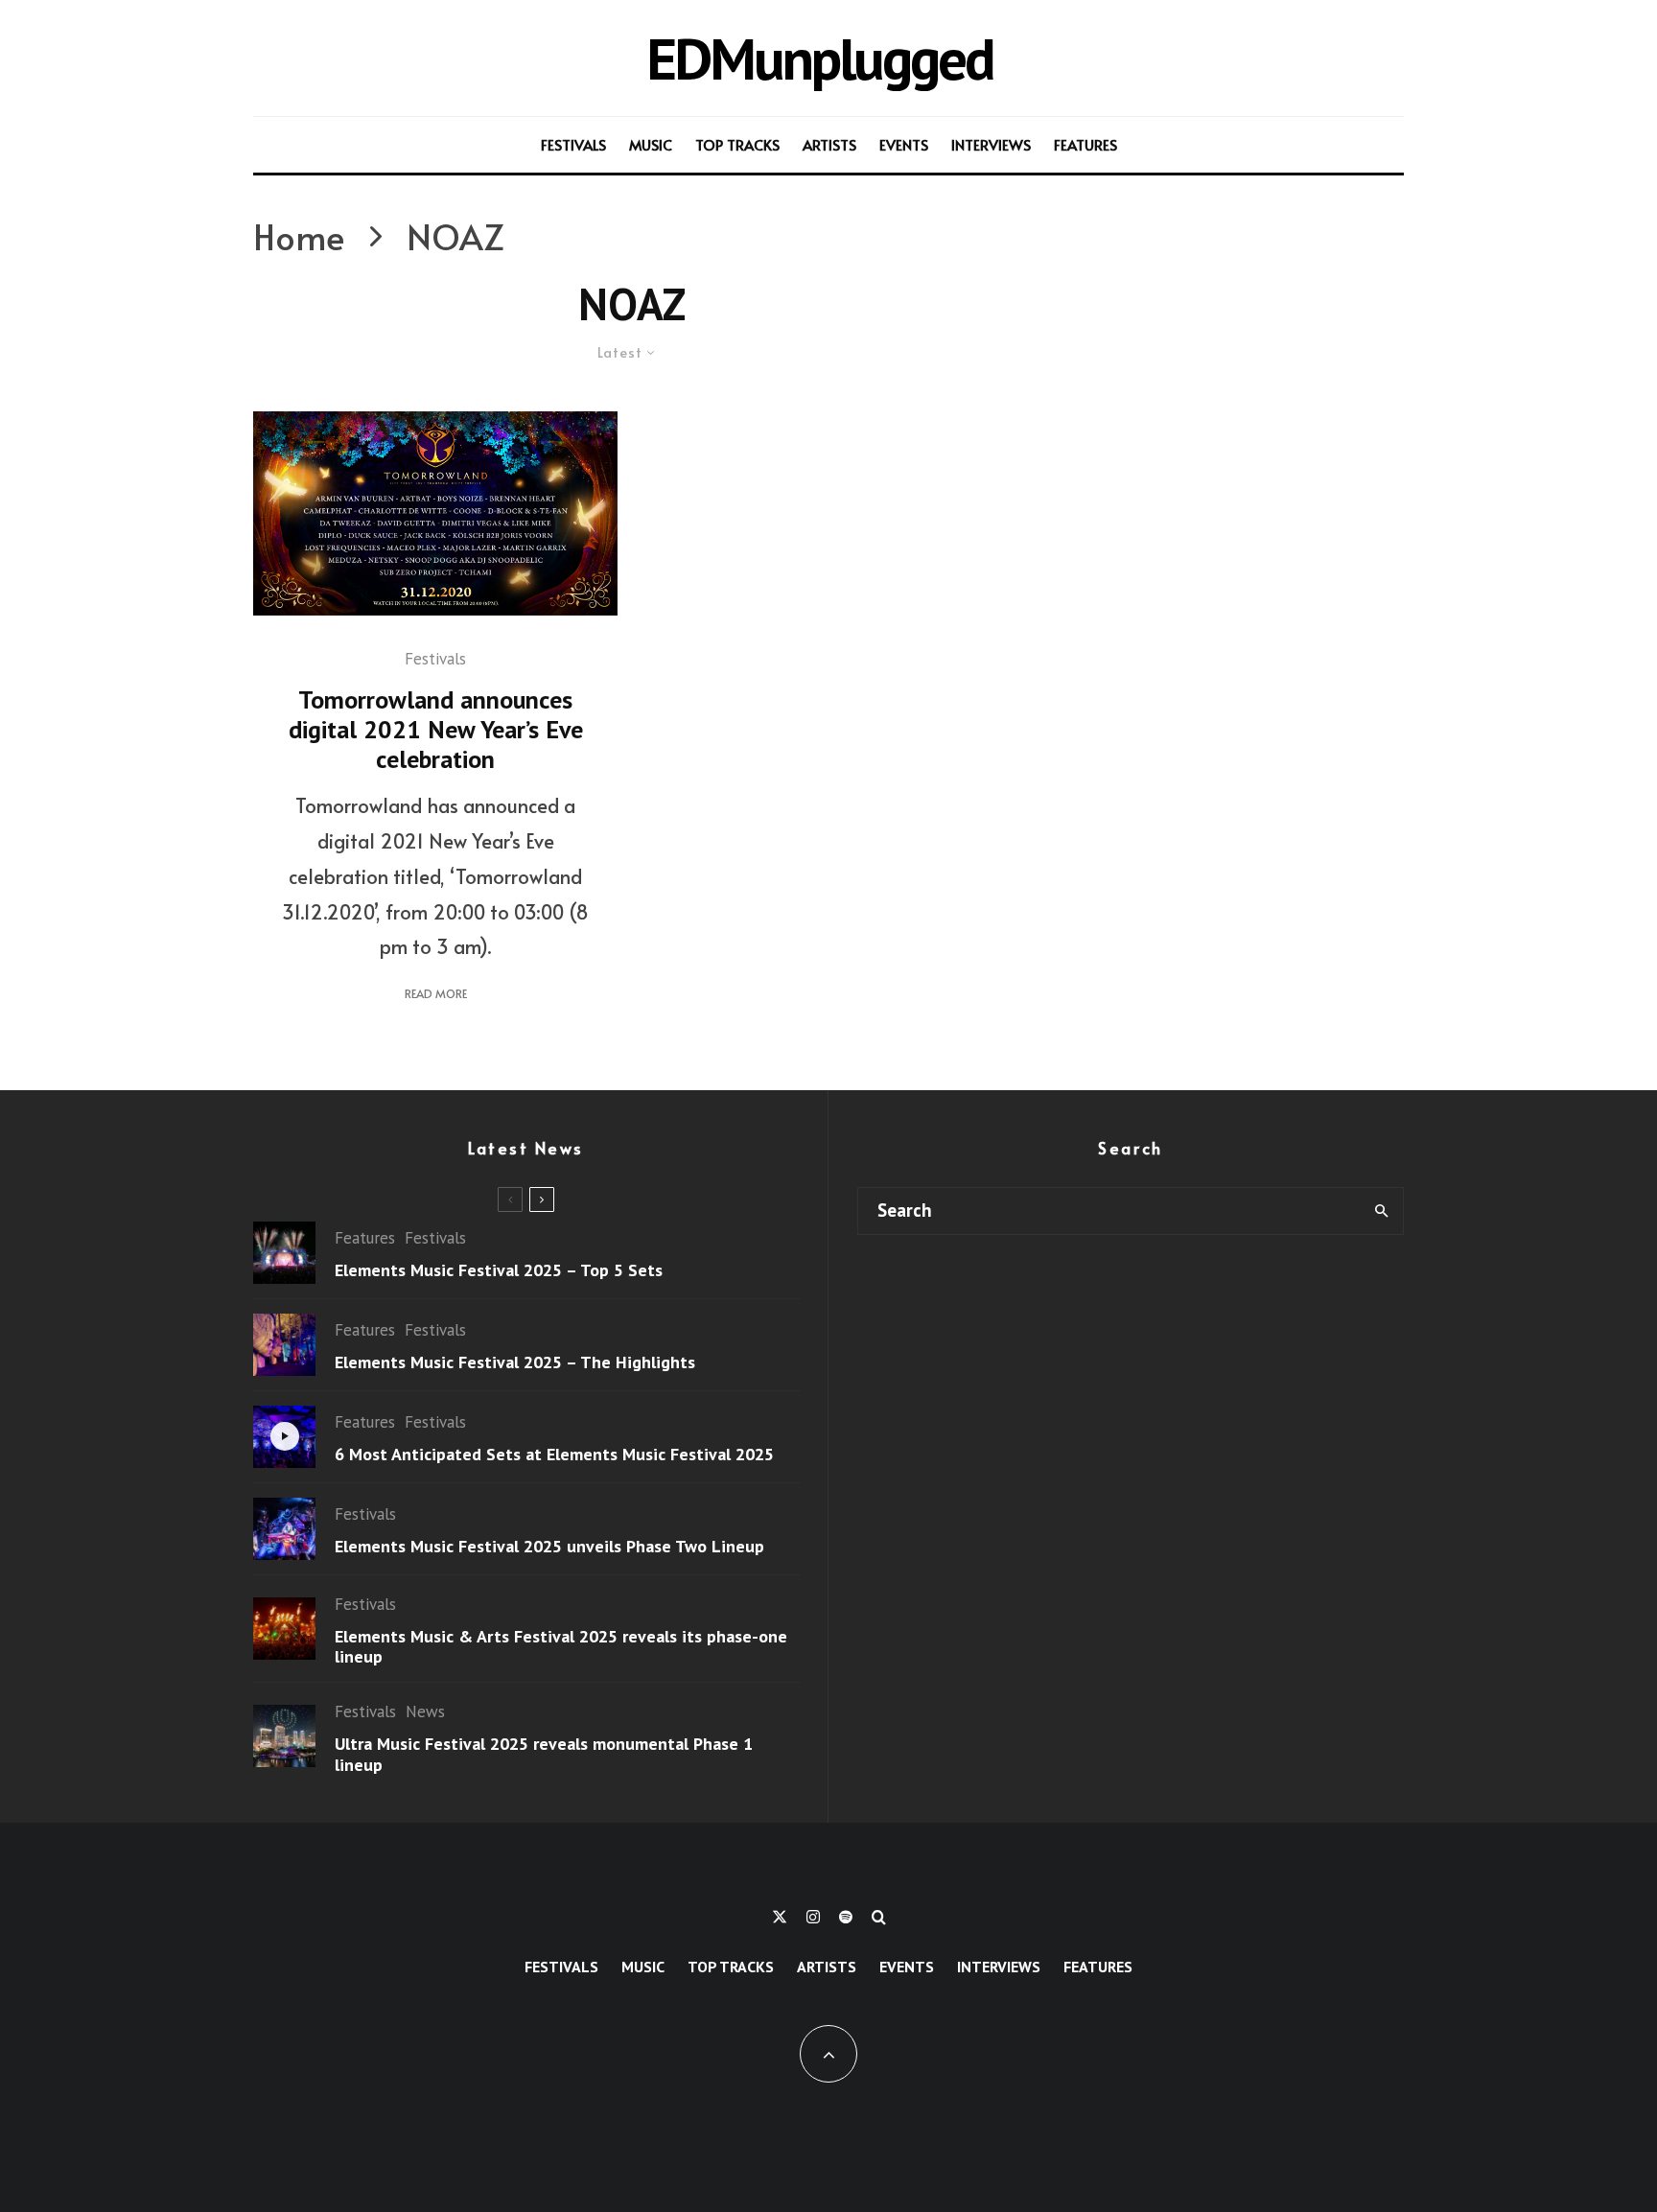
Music (651, 144)
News (425, 1711)
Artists (829, 144)
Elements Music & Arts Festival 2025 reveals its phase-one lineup (561, 1647)
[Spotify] (846, 1917)
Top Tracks (737, 144)
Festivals (573, 144)
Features (1085, 144)
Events (904, 144)
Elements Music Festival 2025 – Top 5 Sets (499, 1270)
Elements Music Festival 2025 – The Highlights (515, 1362)
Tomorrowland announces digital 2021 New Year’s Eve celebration (436, 730)
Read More (436, 993)
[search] (1381, 1211)
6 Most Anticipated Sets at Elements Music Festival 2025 (554, 1455)
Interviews (991, 144)
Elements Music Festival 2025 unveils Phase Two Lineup (549, 1547)
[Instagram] (813, 1917)
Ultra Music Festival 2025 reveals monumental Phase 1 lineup (544, 1754)
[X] (780, 1917)
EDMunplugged (819, 58)
